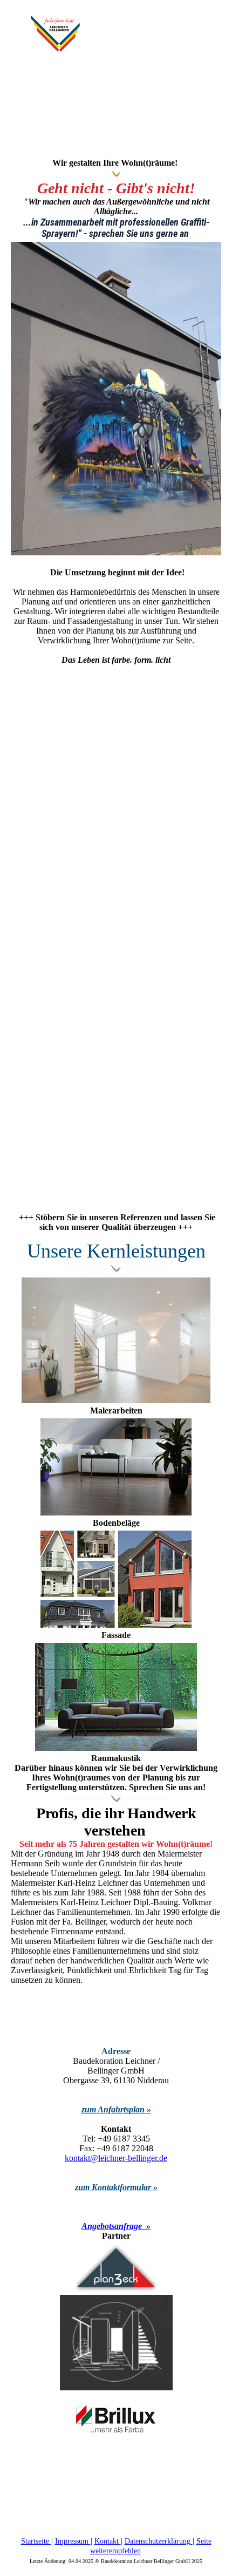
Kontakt (108, 2541)
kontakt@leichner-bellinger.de (116, 2158)
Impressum (73, 2541)
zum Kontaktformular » (116, 2187)
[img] (55, 33)
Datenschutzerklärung (159, 2541)
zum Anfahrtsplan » (116, 2109)
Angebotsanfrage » (116, 2226)
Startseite (36, 2541)
